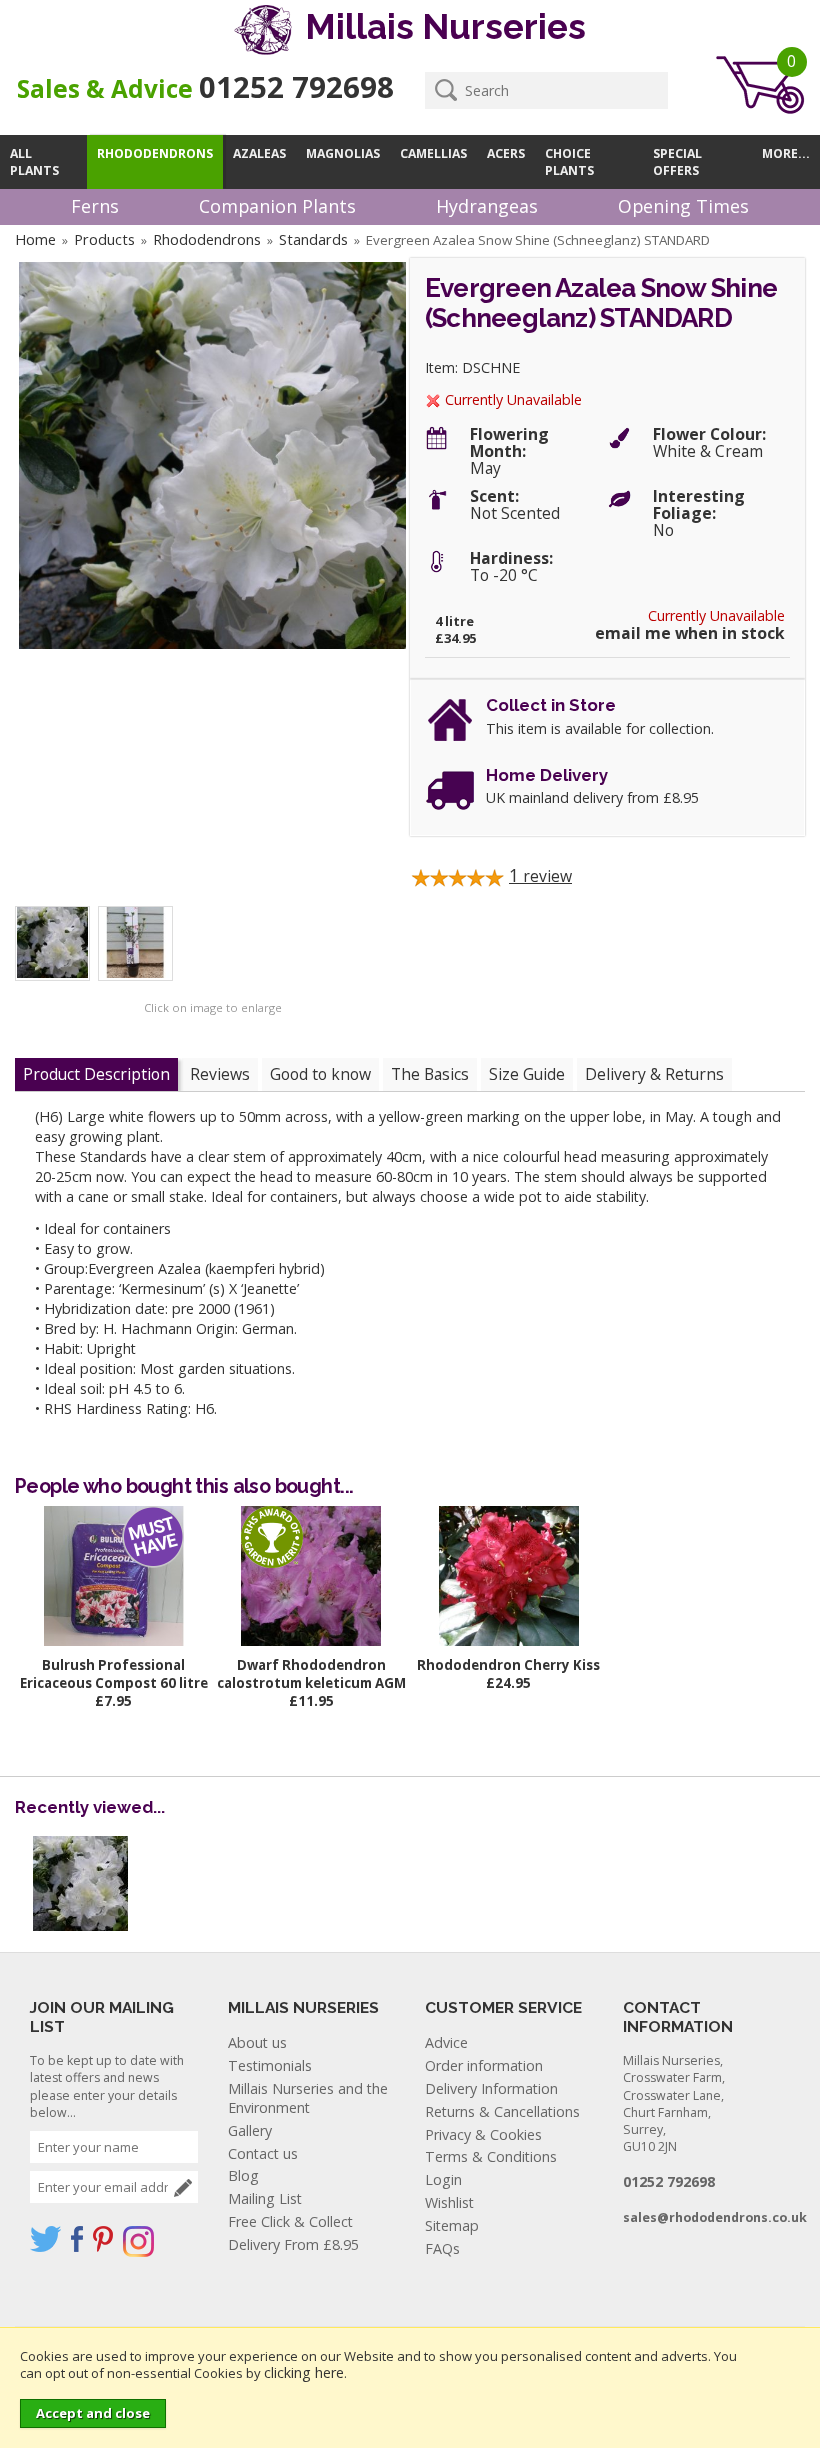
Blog (243, 2175)
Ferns (95, 206)
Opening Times (683, 206)
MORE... (786, 153)
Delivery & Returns (654, 1074)
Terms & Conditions (491, 2156)
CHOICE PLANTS (569, 162)
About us (257, 2042)
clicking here (304, 2372)
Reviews (220, 1074)
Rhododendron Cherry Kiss (508, 1665)
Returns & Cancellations (502, 2111)
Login (443, 2179)
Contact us (263, 2153)
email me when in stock (690, 633)
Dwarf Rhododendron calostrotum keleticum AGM (311, 1674)
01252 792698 (296, 87)
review (540, 876)
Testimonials (270, 2065)
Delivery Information (491, 2088)
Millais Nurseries (441, 26)
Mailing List (265, 2198)
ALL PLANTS (34, 162)
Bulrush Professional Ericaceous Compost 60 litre (114, 1674)
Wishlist (449, 2202)
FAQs (442, 2248)
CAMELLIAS (433, 153)
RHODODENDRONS (155, 153)
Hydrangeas (487, 206)
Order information (484, 2065)
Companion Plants (277, 206)
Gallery (250, 2130)
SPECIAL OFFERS (677, 162)
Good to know (320, 1074)
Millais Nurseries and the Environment (308, 2098)
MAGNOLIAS (343, 153)
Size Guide (527, 1074)
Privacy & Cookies (483, 2134)
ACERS (506, 153)
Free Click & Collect (290, 2221)
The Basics (430, 1074)
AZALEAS (259, 153)
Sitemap (452, 2225)
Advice (446, 2042)
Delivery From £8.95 (293, 2244)
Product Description (96, 1074)
